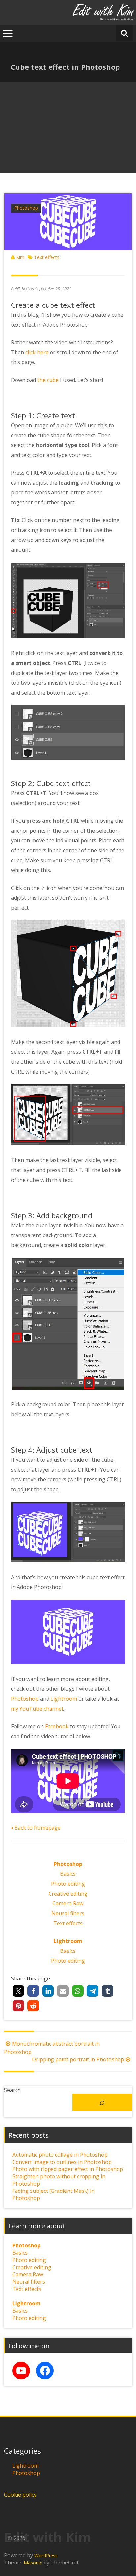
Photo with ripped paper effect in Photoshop (68, 2169)
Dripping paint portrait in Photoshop (78, 2059)
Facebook (57, 1726)
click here (37, 352)
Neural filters (68, 1913)
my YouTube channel (37, 1709)
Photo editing (68, 1884)
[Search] (102, 2102)
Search (12, 2090)
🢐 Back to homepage (36, 1828)
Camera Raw (68, 1903)
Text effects (47, 257)
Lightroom (64, 1699)
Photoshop (26, 208)
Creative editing (68, 1894)
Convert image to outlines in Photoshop (62, 2162)
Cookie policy (20, 2495)
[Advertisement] (68, 127)
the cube (48, 380)
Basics (68, 1874)
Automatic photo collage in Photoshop (60, 2155)
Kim (20, 257)
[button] (18, 1991)
